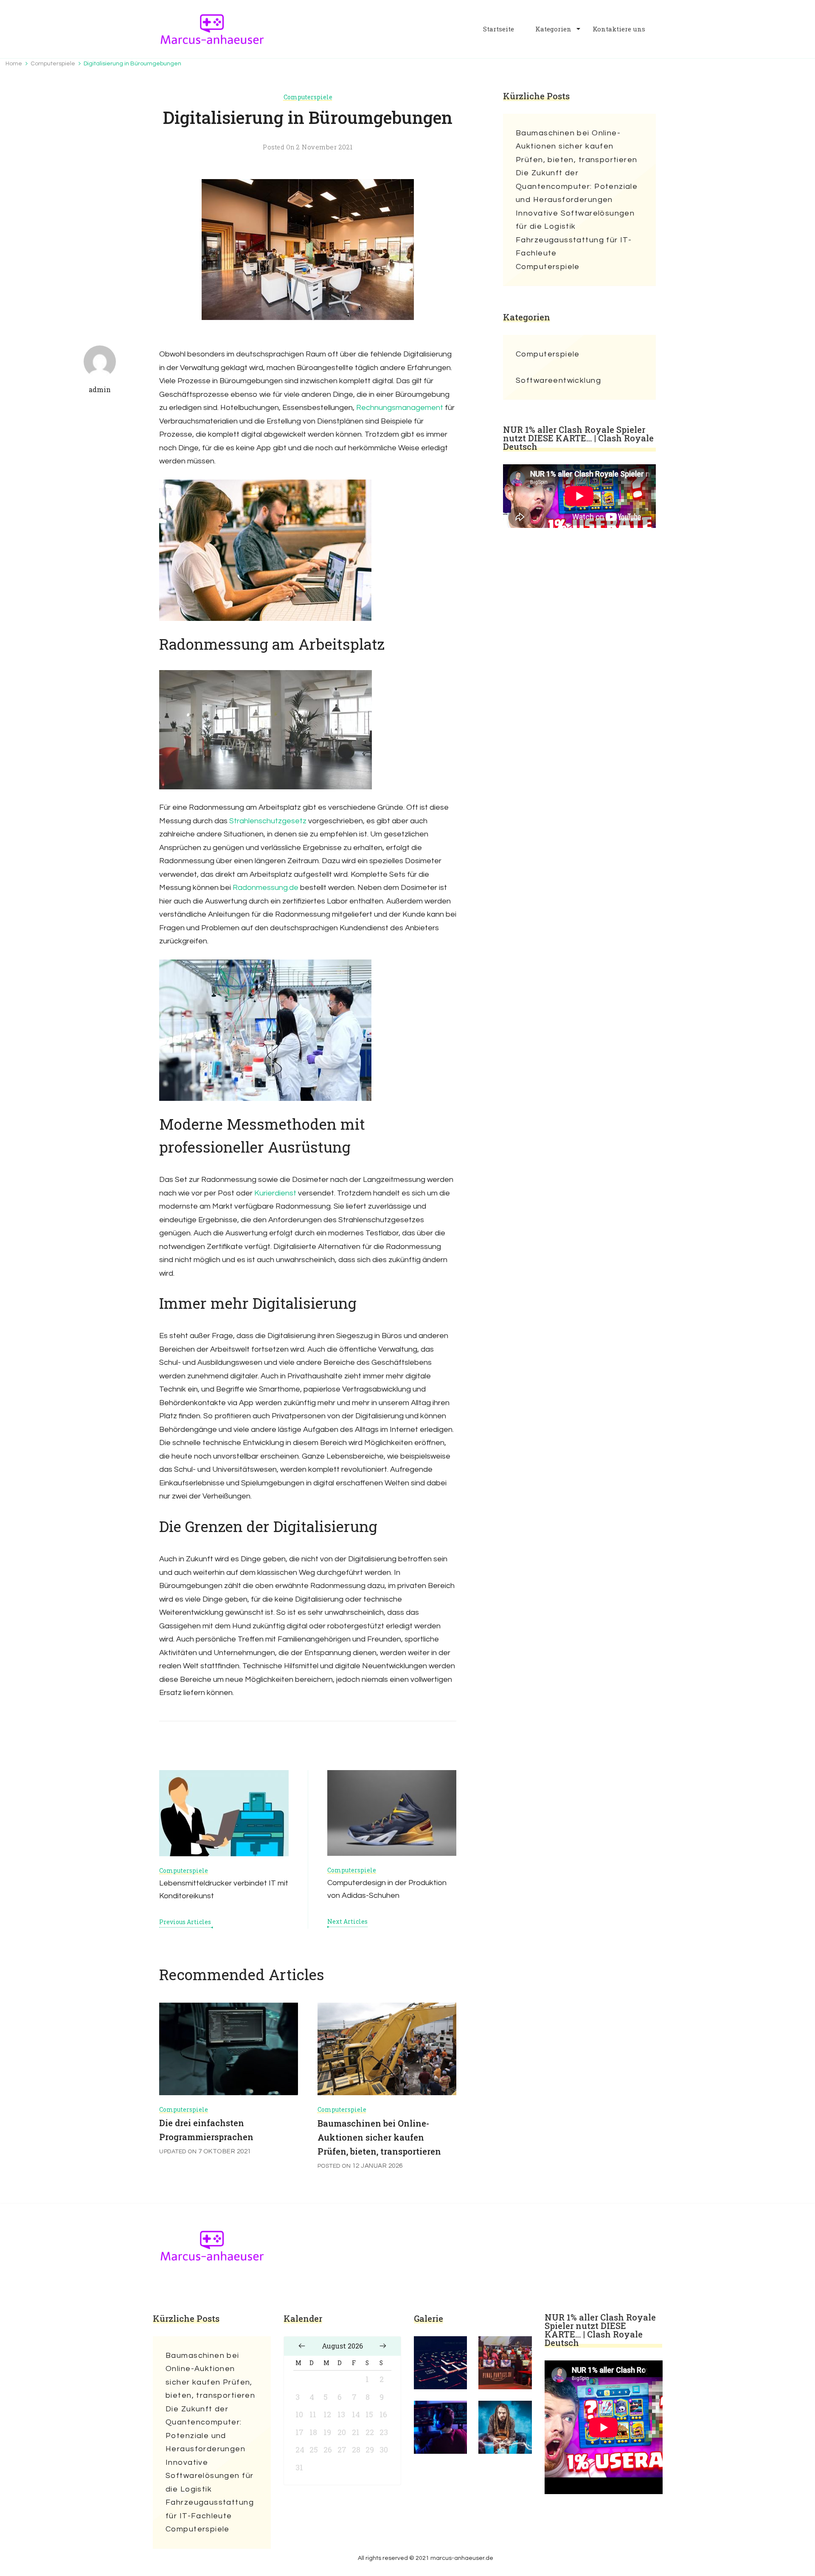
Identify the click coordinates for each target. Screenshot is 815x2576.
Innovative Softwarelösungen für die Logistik (575, 220)
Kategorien (553, 29)
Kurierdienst (275, 1193)
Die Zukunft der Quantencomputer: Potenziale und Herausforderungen (577, 186)
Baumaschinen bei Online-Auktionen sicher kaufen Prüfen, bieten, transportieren (379, 2137)
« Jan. (302, 2346)
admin (100, 389)
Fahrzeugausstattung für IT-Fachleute (574, 247)
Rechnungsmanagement (400, 408)
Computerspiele (308, 97)
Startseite (499, 29)
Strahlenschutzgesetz (268, 821)
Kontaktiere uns (619, 29)
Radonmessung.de (266, 888)
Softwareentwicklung (558, 380)
